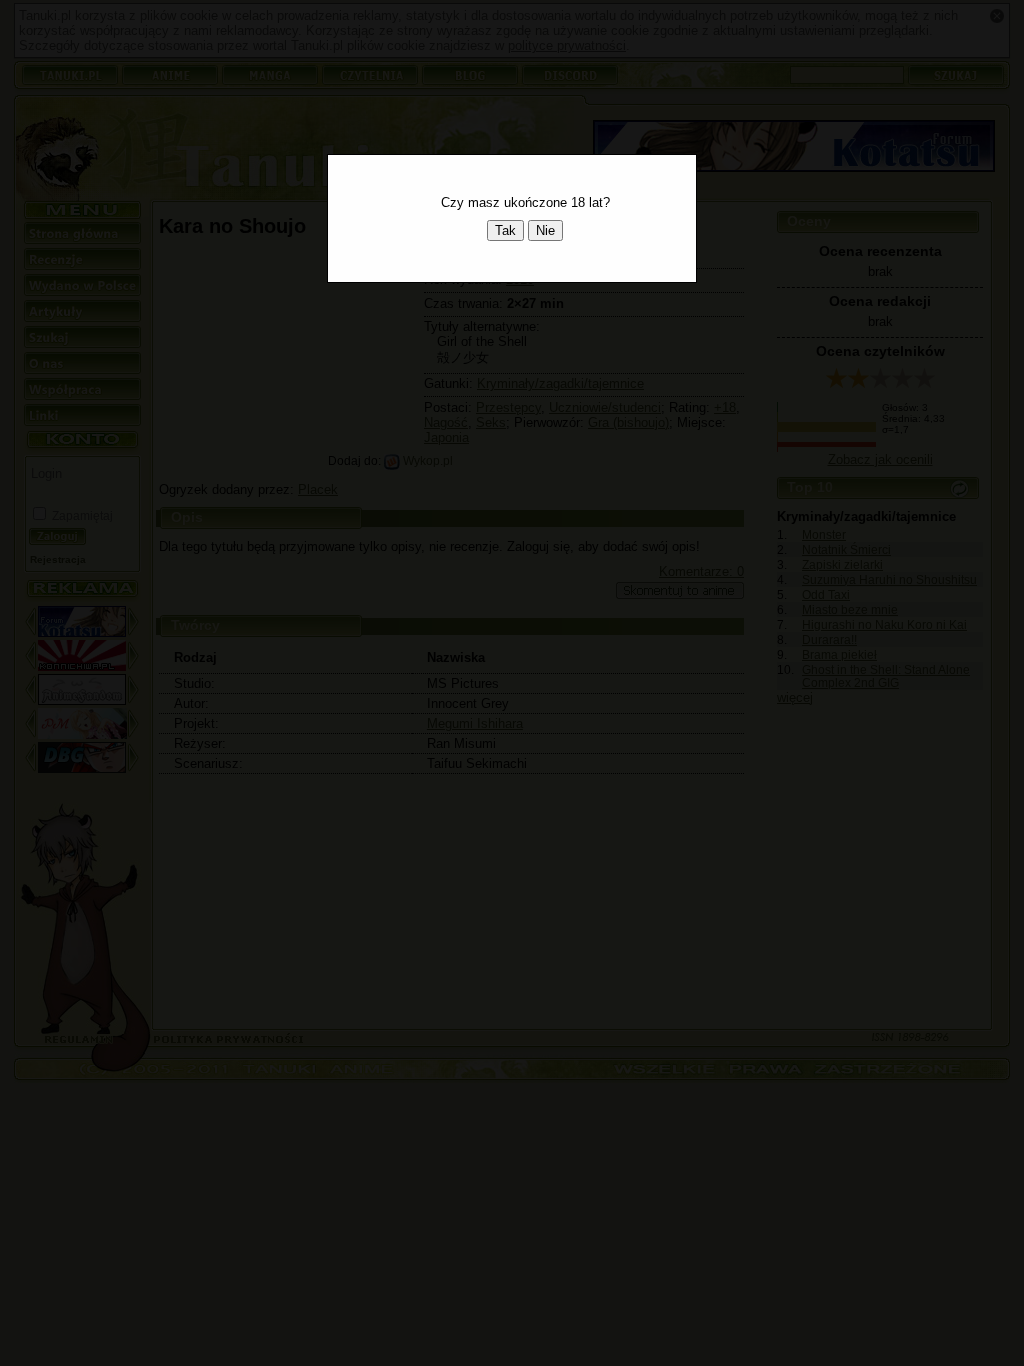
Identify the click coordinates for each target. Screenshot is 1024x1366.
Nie (545, 230)
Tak (505, 230)
